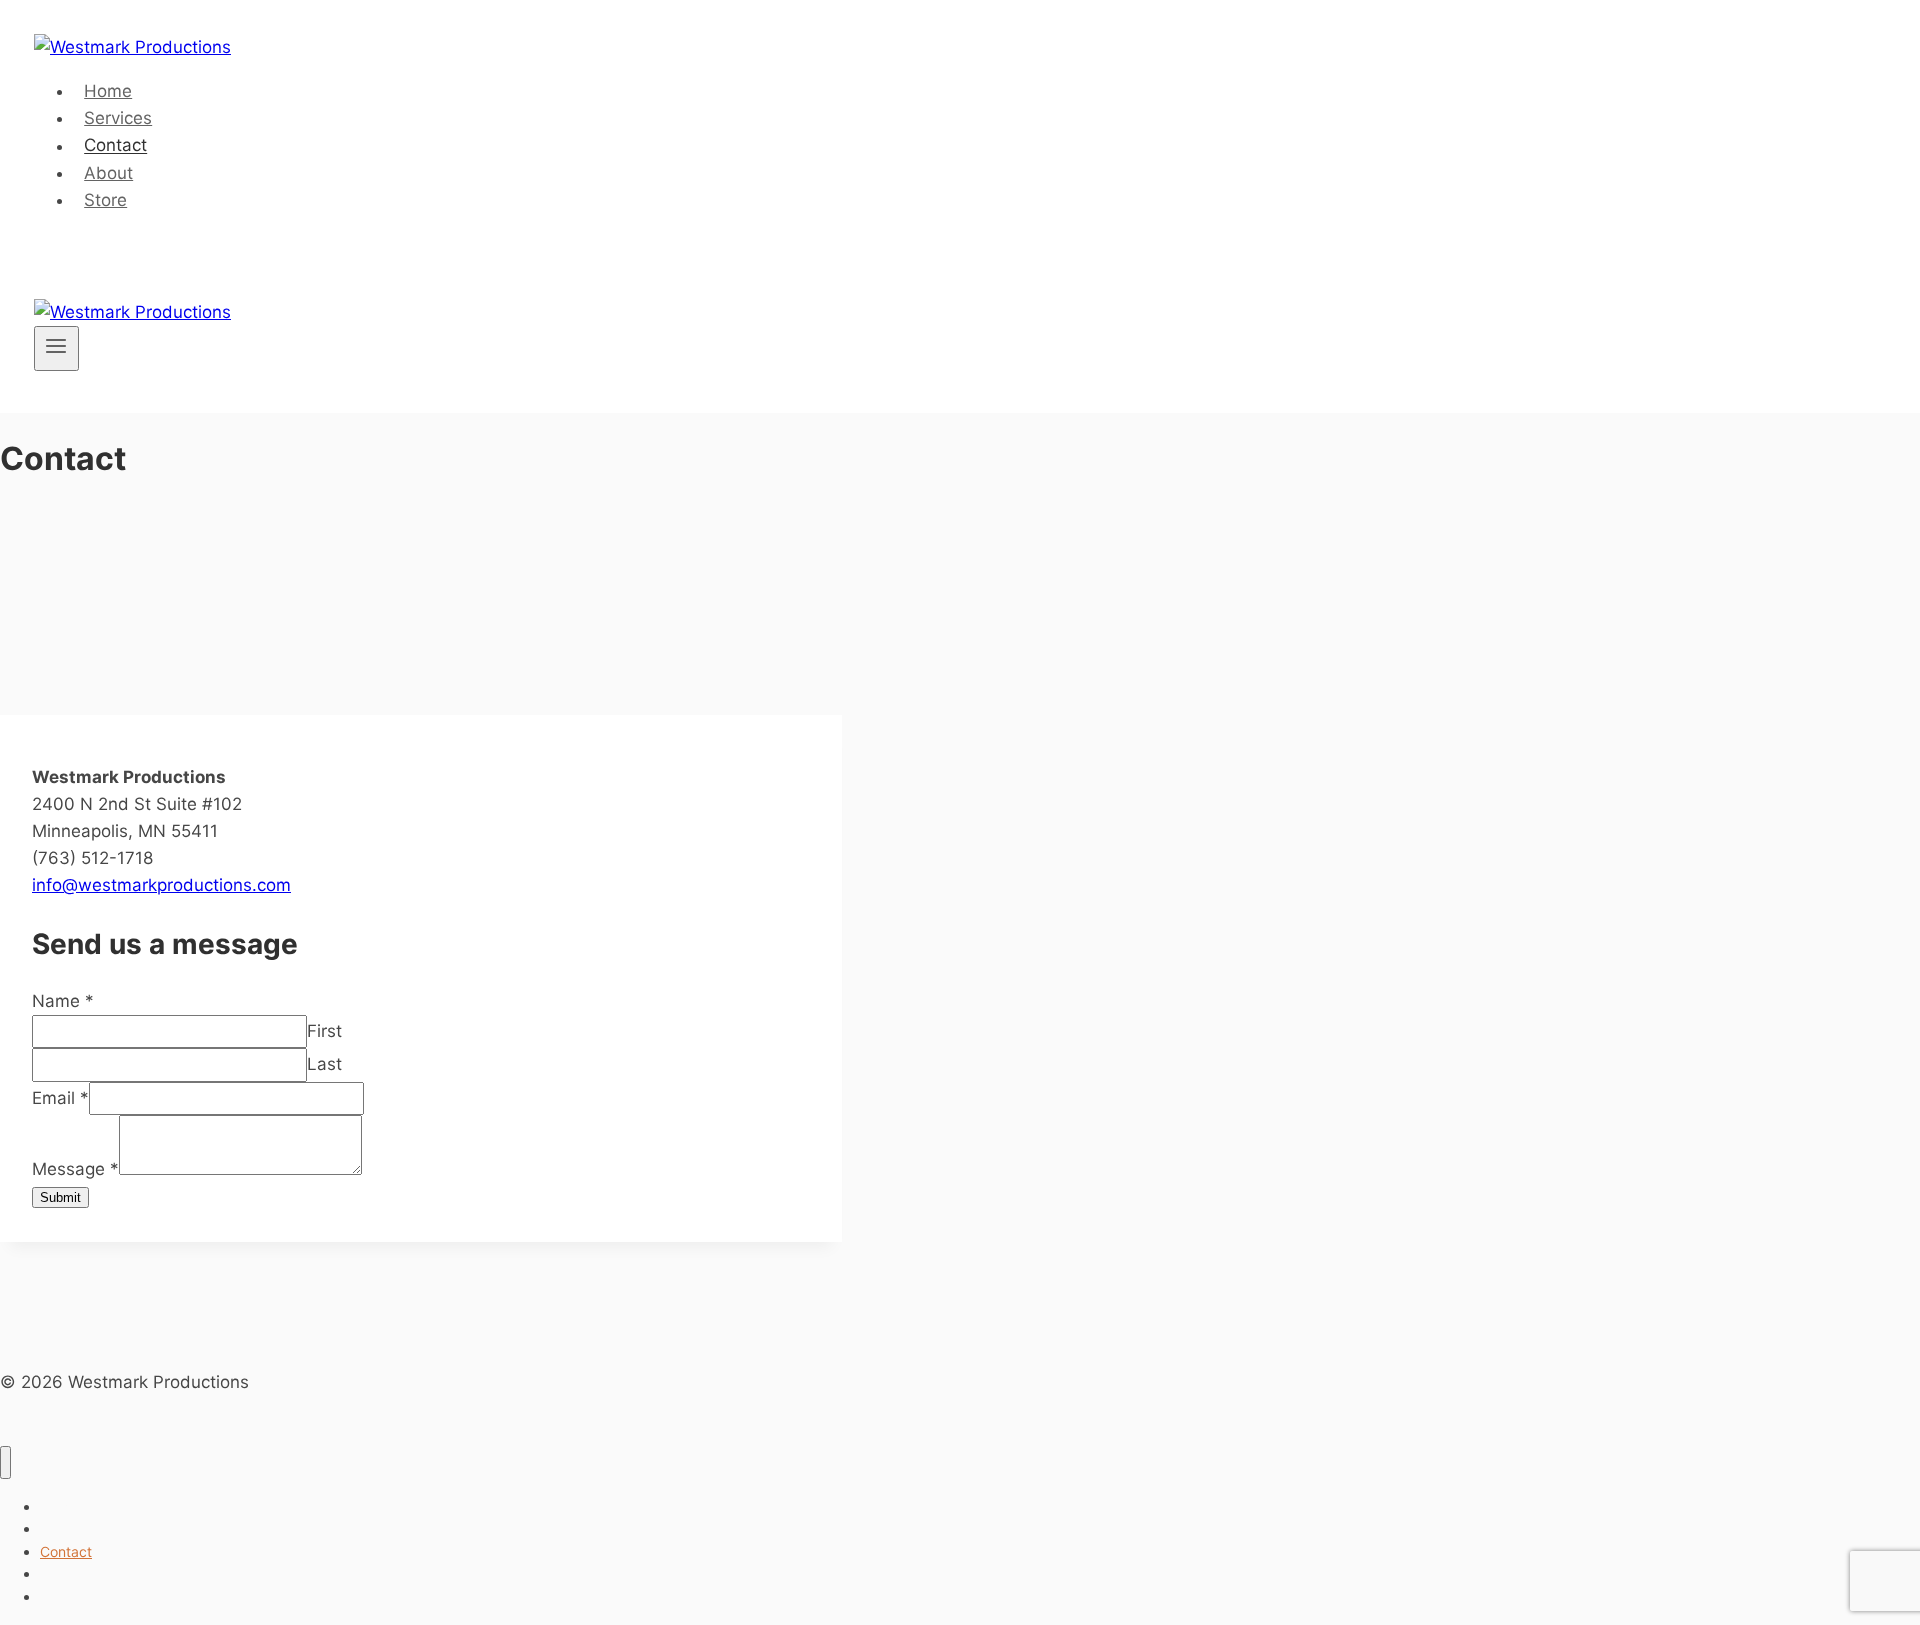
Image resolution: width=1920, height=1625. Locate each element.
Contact (115, 146)
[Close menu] (5, 1462)
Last (324, 1064)
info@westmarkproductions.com (161, 885)
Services (118, 118)
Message (75, 1169)
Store (105, 200)
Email (60, 1098)
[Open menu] (56, 348)
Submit (60, 1197)
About (108, 173)
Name (63, 1001)
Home (108, 91)
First (324, 1031)
